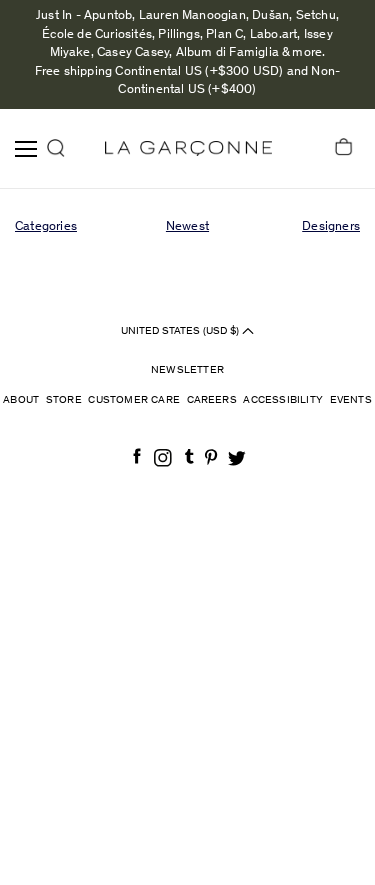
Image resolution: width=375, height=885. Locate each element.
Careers (212, 400)
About (21, 400)
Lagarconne (188, 148)
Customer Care (134, 400)
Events (351, 400)
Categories (46, 227)
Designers (331, 227)
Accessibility (283, 400)
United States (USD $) (181, 330)
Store (64, 400)
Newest (187, 227)
